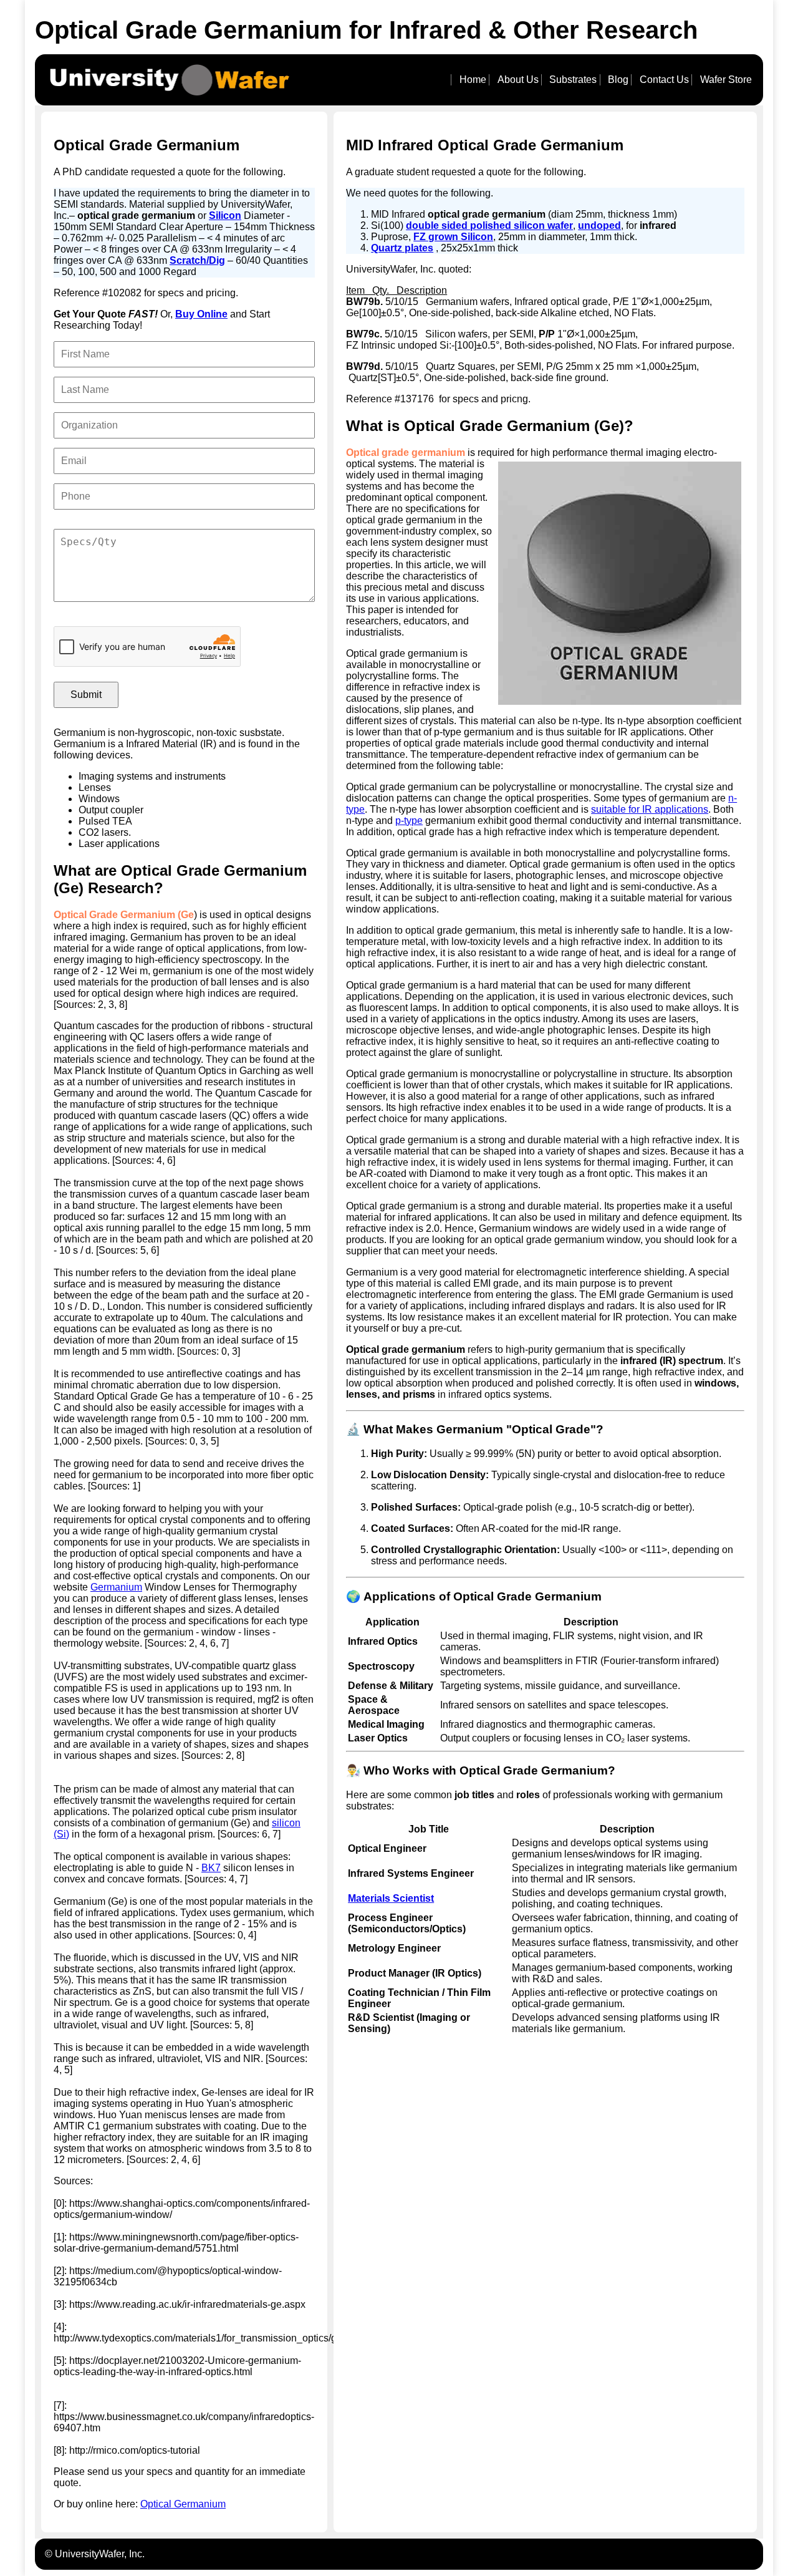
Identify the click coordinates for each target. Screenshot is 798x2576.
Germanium (116, 1587)
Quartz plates (402, 248)
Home (473, 80)
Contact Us (664, 80)
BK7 (211, 1868)
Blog (618, 80)
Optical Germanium (183, 2504)
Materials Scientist (391, 1898)
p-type (409, 821)
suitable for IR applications (650, 809)
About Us (518, 80)
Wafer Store (726, 80)
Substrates (573, 80)
